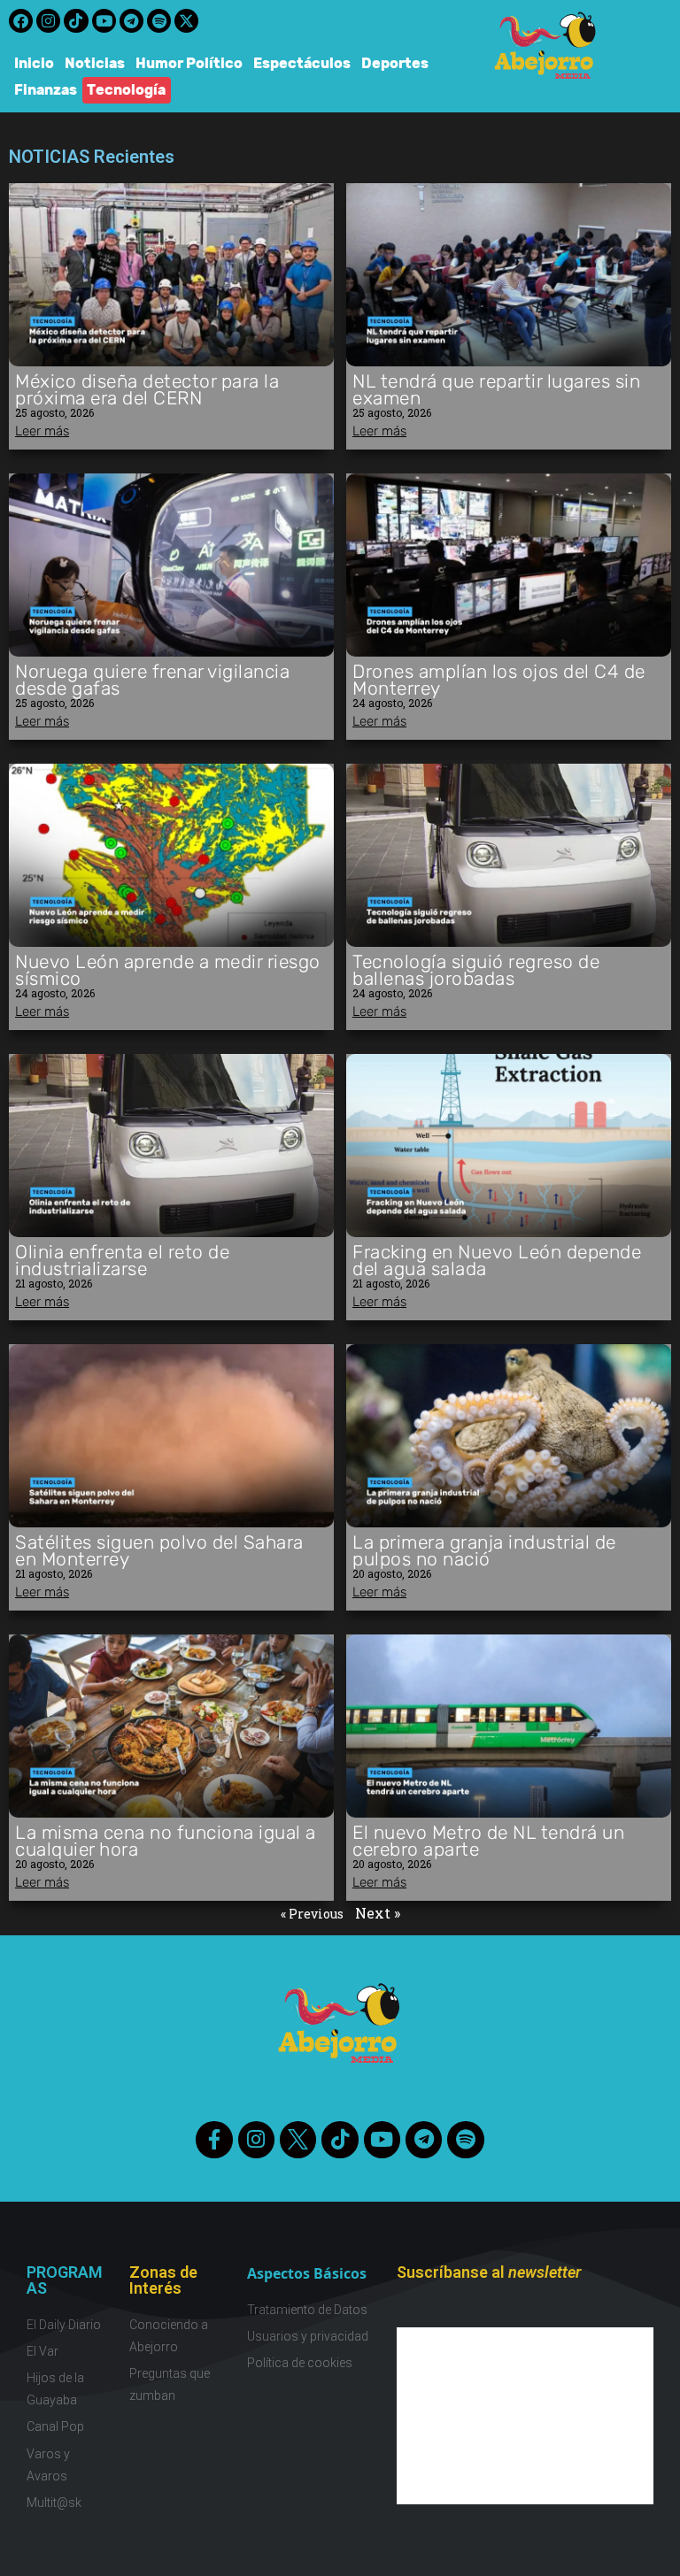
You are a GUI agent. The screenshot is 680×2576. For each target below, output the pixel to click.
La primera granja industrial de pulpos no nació (484, 1550)
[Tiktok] (76, 21)
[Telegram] (131, 21)
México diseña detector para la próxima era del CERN (147, 389)
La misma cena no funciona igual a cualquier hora (166, 1841)
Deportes (395, 63)
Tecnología (127, 90)
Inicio (34, 63)
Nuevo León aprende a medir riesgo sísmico (168, 970)
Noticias (95, 63)
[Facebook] (21, 21)
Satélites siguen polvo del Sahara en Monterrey (159, 1550)
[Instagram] (48, 21)
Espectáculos (302, 63)
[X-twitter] (186, 21)
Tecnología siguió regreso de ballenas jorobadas (476, 970)
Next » (378, 1913)
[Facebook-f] (214, 2139)
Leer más (42, 431)
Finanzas (46, 90)
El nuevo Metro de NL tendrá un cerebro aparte (488, 1841)
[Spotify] (159, 21)
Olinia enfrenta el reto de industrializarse (122, 1260)
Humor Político (189, 63)
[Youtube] (104, 21)
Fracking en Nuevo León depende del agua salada (497, 1260)
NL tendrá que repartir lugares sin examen (496, 389)
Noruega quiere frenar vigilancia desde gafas (152, 680)
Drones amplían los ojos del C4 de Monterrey (499, 680)
